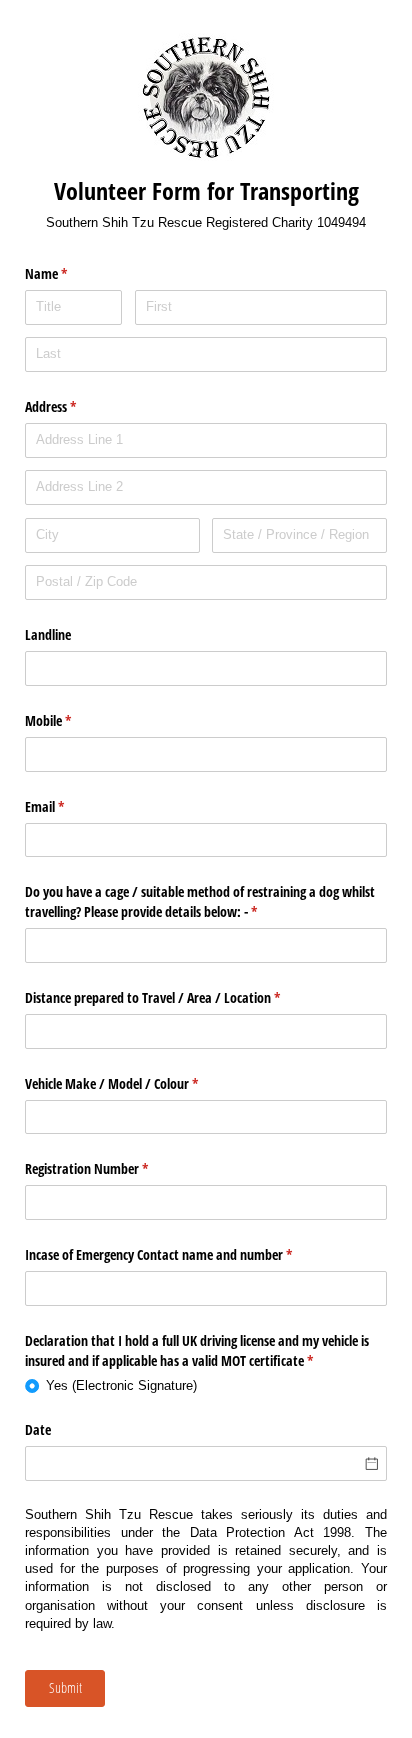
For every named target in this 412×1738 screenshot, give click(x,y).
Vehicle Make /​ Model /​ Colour (135, 1083)
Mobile (71, 720)
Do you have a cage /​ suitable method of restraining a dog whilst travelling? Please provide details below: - (200, 901)
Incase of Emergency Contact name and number (182, 1254)
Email (68, 806)
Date (38, 1429)
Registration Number (110, 1168)
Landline (48, 634)
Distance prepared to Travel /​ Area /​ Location (176, 997)
